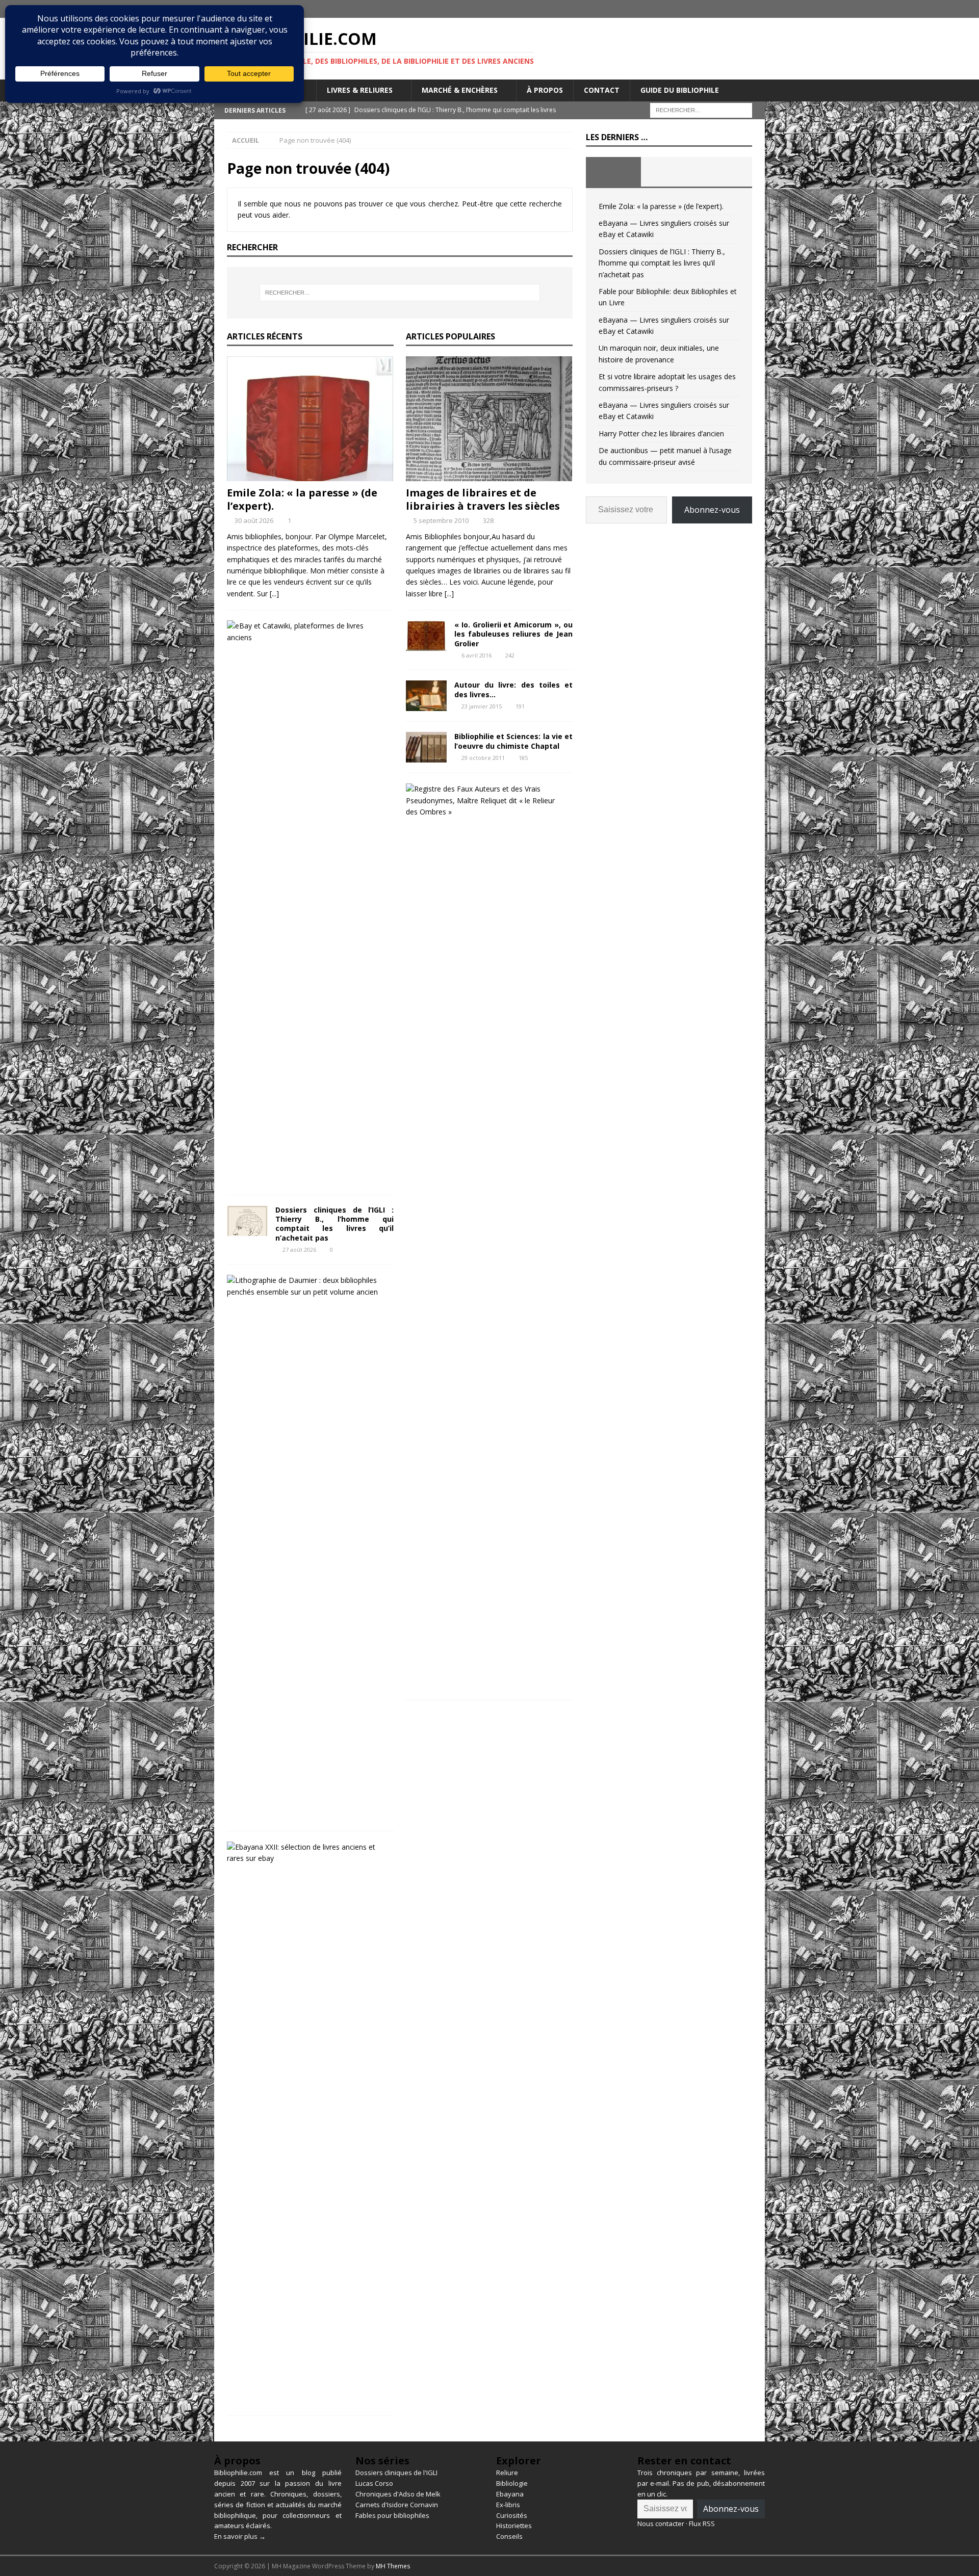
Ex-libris (508, 2505)
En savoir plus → (240, 2536)
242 (510, 655)
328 (488, 520)
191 (520, 706)
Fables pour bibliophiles (392, 2515)
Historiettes (514, 2526)
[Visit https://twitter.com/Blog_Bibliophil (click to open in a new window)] (756, 9)
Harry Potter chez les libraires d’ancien (661, 433)
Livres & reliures (360, 90)
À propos (545, 90)
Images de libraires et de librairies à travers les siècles (483, 499)
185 (523, 758)
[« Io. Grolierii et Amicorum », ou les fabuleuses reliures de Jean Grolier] (426, 636)
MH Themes (393, 2566)
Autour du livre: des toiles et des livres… (513, 689)
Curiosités (512, 2515)
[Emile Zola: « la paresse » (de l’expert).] (310, 419)
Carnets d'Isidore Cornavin (397, 2505)
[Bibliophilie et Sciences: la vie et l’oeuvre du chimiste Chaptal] (426, 747)
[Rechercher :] (701, 109)
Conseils (509, 2536)
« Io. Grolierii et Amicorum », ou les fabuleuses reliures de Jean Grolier (513, 634)
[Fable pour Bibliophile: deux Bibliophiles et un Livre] (306, 1286)
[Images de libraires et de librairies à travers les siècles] (489, 419)
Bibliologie (512, 2483)
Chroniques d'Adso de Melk (398, 2494)
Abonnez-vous (712, 510)
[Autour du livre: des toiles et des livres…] (426, 696)
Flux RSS (702, 2524)
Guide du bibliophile (680, 90)
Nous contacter (661, 2524)
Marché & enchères (460, 90)
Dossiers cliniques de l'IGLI (396, 2473)
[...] (274, 594)
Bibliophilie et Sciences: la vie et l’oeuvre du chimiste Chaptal (513, 741)
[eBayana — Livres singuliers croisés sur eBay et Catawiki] (306, 632)
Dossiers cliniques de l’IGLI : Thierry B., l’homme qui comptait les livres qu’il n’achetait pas (334, 1224)
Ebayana (510, 2494)
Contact (602, 90)
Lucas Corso (374, 2483)
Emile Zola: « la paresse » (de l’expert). (302, 499)
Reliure (507, 2473)
